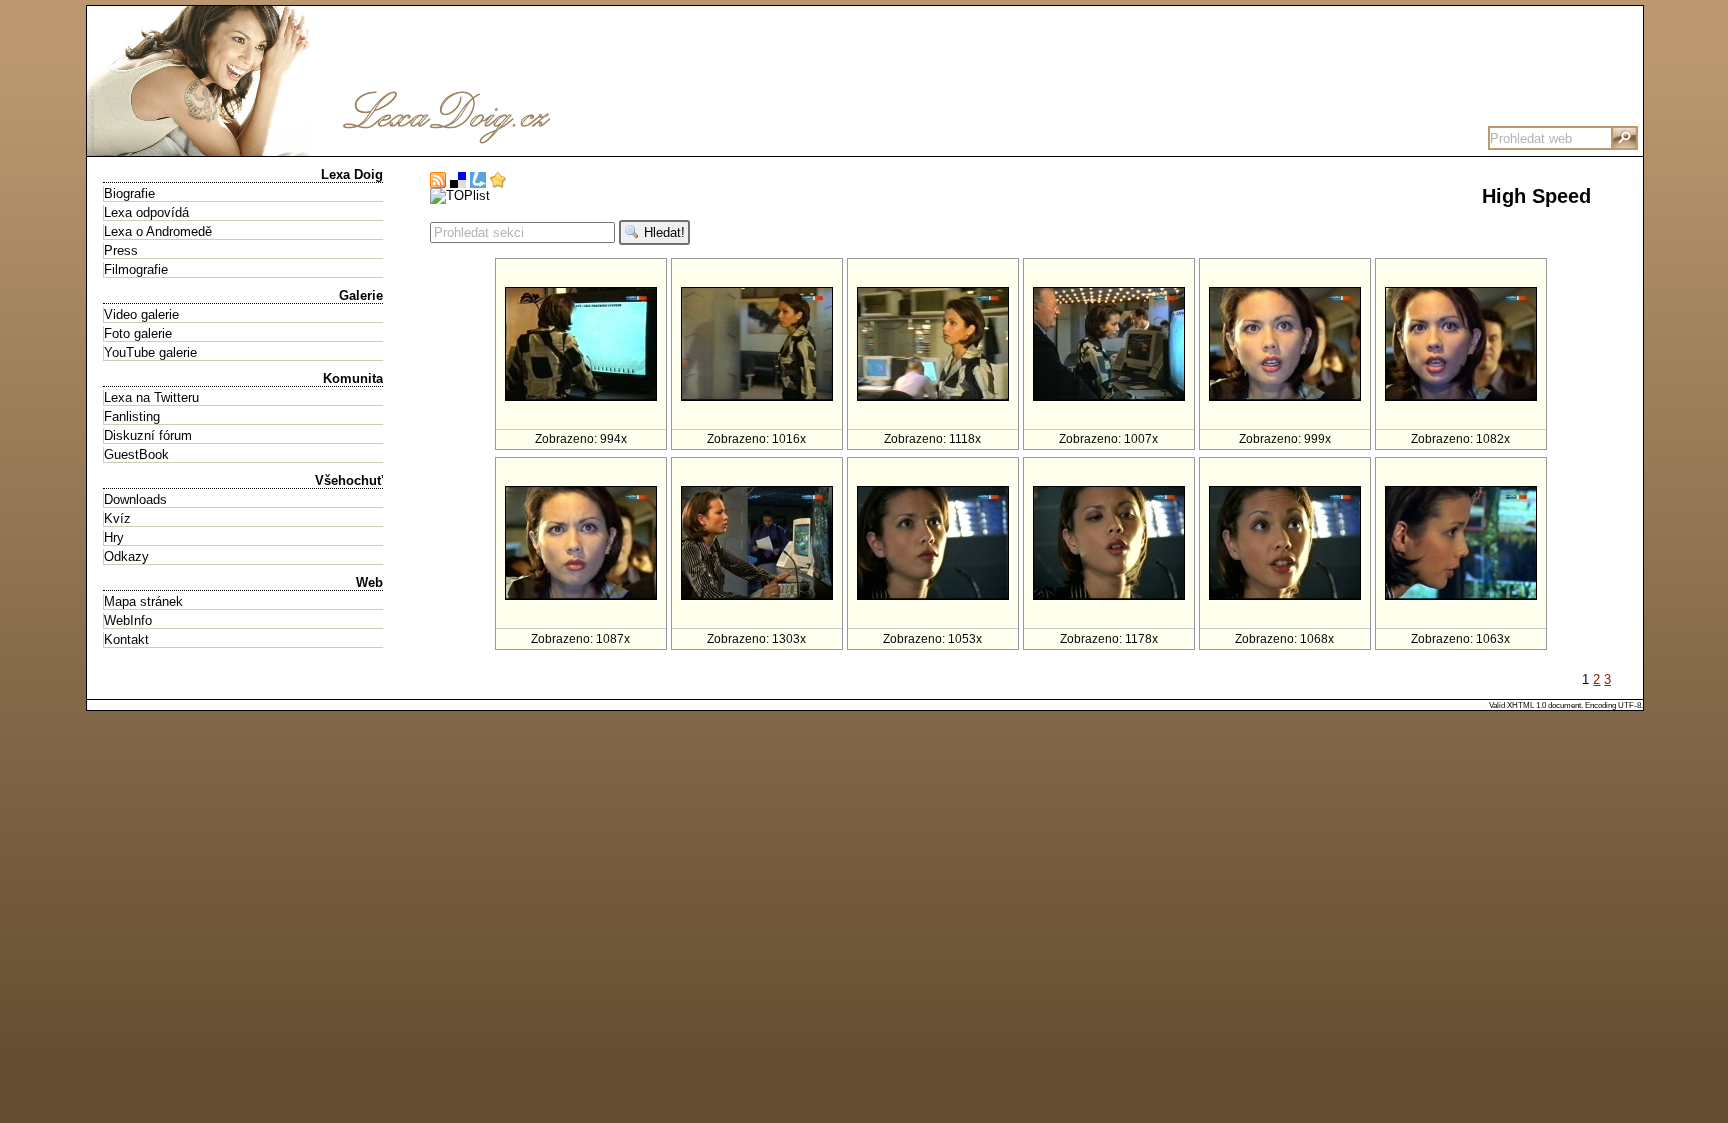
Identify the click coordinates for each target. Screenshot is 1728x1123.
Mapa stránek (143, 601)
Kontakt (126, 639)
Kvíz (117, 518)
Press (121, 250)
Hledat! (662, 232)
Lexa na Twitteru (151, 397)
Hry (114, 537)
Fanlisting (132, 416)
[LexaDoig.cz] (387, 148)
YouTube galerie (150, 352)
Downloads (135, 499)
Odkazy (126, 556)
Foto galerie (138, 333)
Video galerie (141, 314)
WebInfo (128, 620)
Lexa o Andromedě (158, 231)
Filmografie (136, 269)
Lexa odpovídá (146, 212)
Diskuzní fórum (148, 435)
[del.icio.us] (458, 180)
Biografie (129, 193)
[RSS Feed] (438, 180)
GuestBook (136, 454)
